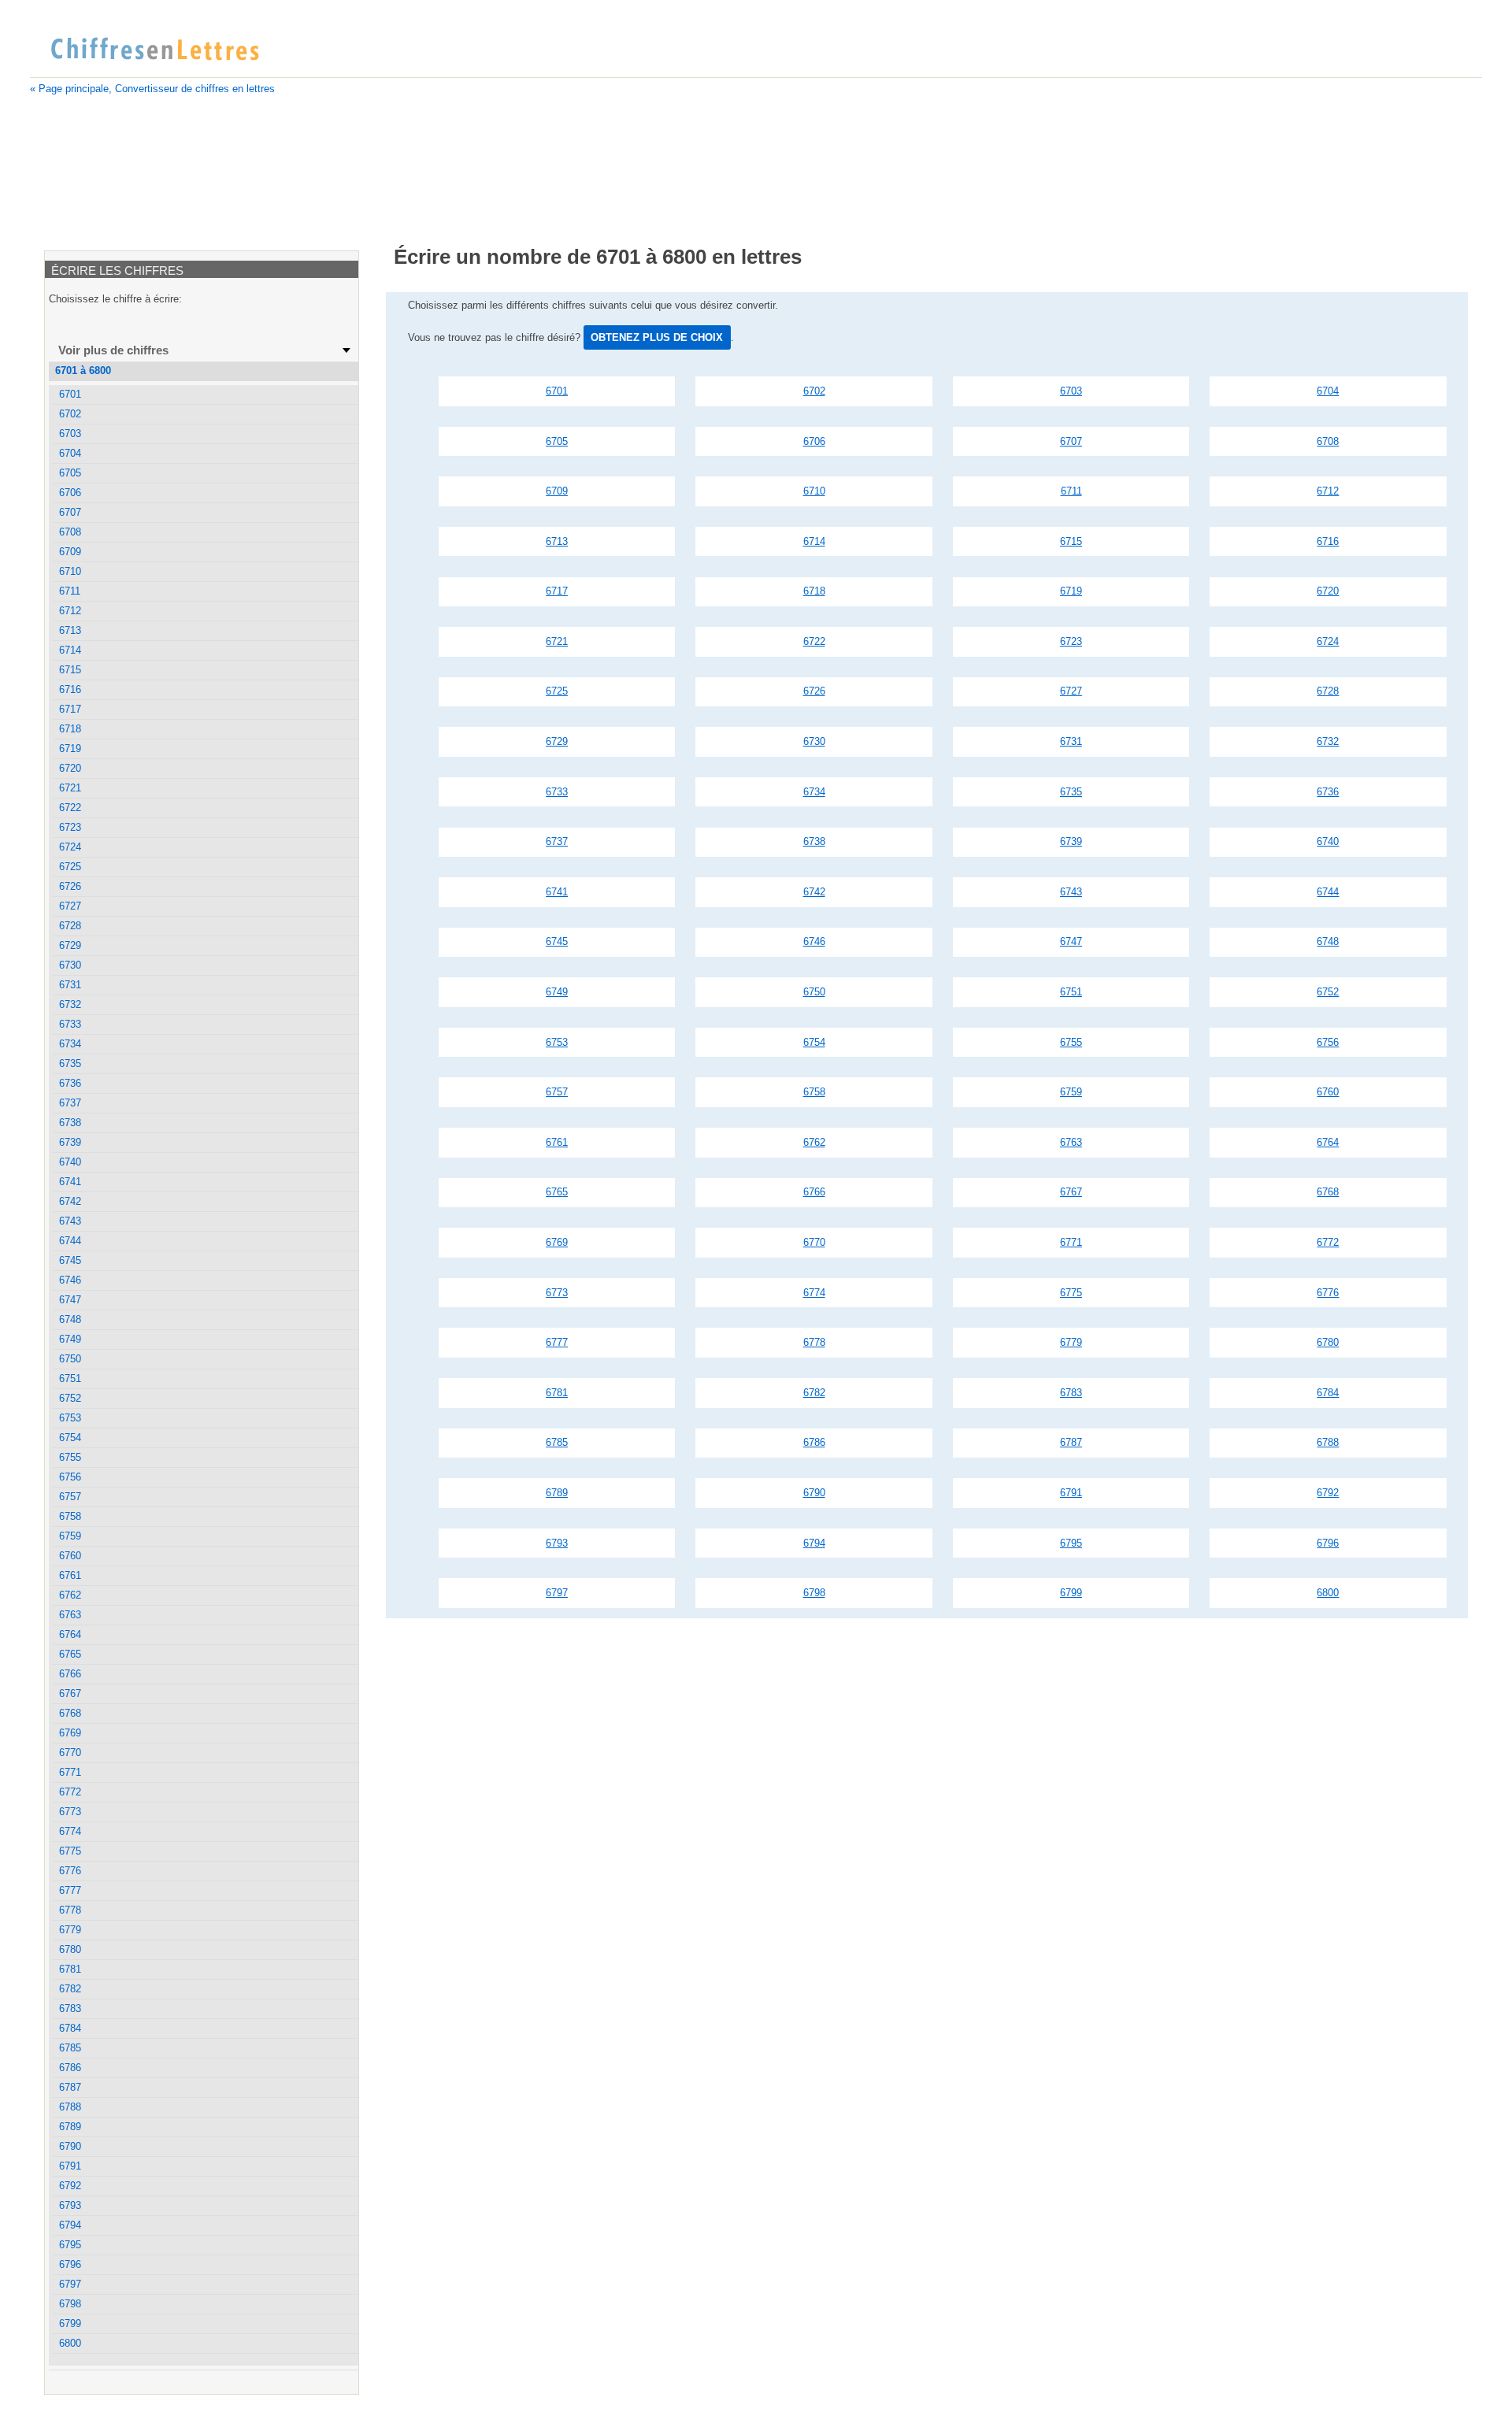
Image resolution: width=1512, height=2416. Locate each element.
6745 (557, 941)
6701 (557, 391)
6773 (557, 1293)
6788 (1328, 1442)
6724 (1328, 641)
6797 (557, 1593)
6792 (1328, 1493)
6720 (1328, 591)
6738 (814, 841)
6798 (814, 1593)
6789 (557, 1493)
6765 (557, 1192)
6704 (1328, 391)
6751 (1071, 992)
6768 (1328, 1192)
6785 (557, 1442)
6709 (557, 491)
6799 (1071, 1593)
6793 (557, 1543)
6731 (1071, 741)
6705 (557, 441)
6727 (1071, 691)
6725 (557, 691)
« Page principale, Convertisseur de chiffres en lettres (152, 89)
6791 (1071, 1493)
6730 (814, 741)
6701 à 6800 (83, 371)
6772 (1328, 1242)
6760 (1328, 1092)
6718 (814, 591)
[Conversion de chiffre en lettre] (154, 50)
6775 (1071, 1293)
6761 (557, 1142)
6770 (814, 1242)
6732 (1328, 741)
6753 (557, 1042)
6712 (1328, 491)
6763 (1071, 1142)
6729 (557, 741)
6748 (1328, 941)
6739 (1071, 841)
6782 (814, 1393)
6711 (1071, 491)
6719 (1071, 591)
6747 (1071, 941)
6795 (1071, 1543)
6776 (1328, 1293)
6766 (814, 1192)
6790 (814, 1493)
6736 (1328, 792)
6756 (1328, 1042)
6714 (814, 541)
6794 (814, 1543)
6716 (1328, 541)
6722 (814, 641)
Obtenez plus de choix (657, 337)
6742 (814, 892)
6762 (814, 1142)
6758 (814, 1092)
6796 (1328, 1543)
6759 (1071, 1092)
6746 (814, 941)
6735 (1071, 792)
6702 (814, 391)
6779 (1071, 1342)
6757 (557, 1092)
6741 (557, 892)
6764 (1328, 1142)
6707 (1071, 441)
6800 (1328, 1593)
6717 (557, 591)
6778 (814, 1342)
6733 (557, 792)
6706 (814, 441)
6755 (1071, 1042)
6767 (1071, 1192)
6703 (1071, 391)
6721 (557, 641)
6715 (1071, 541)
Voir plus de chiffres (113, 350)
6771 (1071, 1242)
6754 (814, 1042)
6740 (1328, 841)
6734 (814, 792)
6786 (814, 1442)
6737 (557, 841)
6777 (557, 1342)
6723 (1071, 641)
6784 (1328, 1393)
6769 (557, 1242)
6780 (1328, 1342)
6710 (814, 491)
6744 (1328, 892)
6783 (1071, 1393)
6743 (1071, 892)
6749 (557, 992)
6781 (557, 1393)
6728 (1328, 691)
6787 (1071, 1442)
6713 (557, 541)
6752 (1328, 992)
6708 (1328, 441)
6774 (814, 1293)
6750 (814, 992)
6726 (814, 691)
